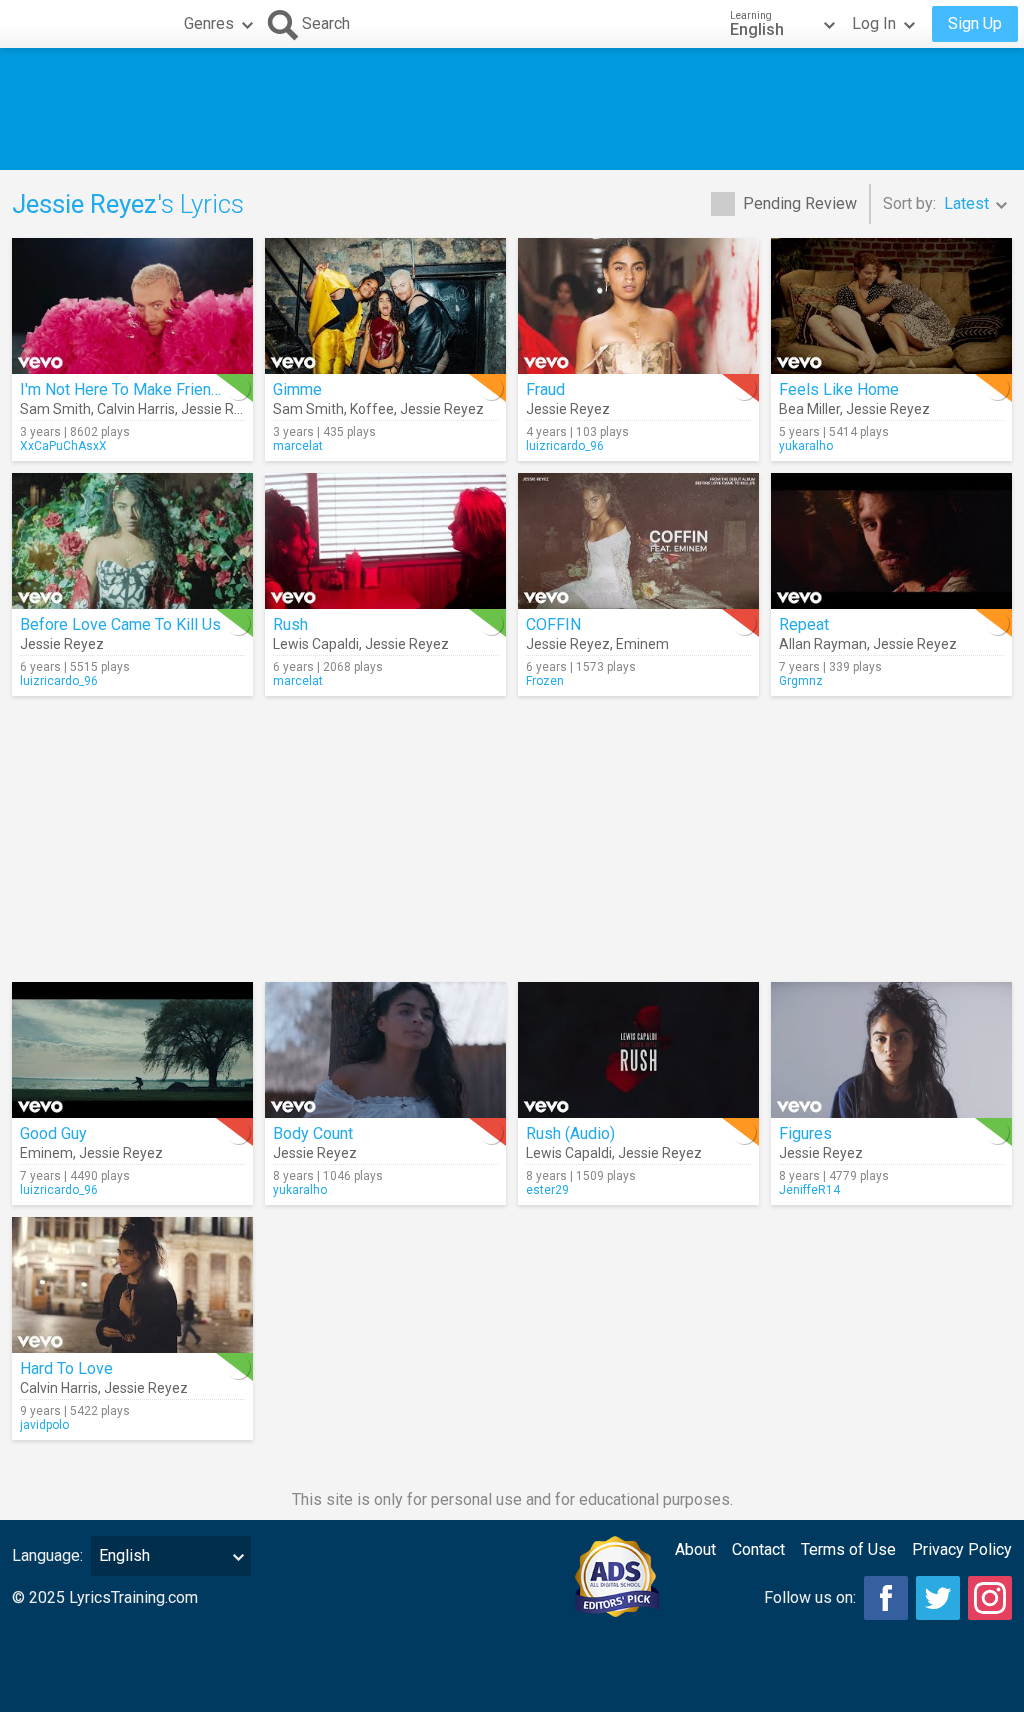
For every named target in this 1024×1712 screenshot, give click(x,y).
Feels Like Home (839, 389)
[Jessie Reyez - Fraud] (638, 306)
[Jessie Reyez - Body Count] (385, 1050)
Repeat (804, 624)
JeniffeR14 (809, 1190)
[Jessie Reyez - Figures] (891, 1050)
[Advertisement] (512, 109)
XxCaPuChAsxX (63, 446)
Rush (290, 624)
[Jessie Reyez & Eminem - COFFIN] (638, 541)
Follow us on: (810, 1597)
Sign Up (975, 23)
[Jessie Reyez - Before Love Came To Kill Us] (132, 541)
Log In (874, 23)
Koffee (372, 409)
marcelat (298, 446)
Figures (805, 1133)
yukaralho (806, 446)
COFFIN (553, 624)
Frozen (545, 681)
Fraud (545, 389)
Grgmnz (801, 681)
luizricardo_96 (565, 446)
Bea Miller (809, 409)
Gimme (297, 389)
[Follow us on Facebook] (886, 1598)
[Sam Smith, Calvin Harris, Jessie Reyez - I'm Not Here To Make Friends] (132, 306)
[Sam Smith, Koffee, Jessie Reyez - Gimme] (385, 306)
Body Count (313, 1133)
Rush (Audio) (570, 1133)
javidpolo (44, 1425)
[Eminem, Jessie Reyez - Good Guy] (132, 1050)
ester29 (547, 1190)
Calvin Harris (136, 409)
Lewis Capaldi (316, 644)
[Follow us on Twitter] (938, 1598)
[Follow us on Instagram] (990, 1598)
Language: (47, 1555)
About (695, 1549)
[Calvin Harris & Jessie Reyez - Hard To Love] (132, 1285)
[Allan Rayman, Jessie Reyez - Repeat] (891, 541)
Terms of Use (848, 1549)
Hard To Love (66, 1368)
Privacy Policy (962, 1549)
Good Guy (53, 1133)
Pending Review (800, 203)
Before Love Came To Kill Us (120, 624)
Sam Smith (55, 409)
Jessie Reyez (223, 409)
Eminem (642, 644)
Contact (758, 1549)
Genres (209, 23)
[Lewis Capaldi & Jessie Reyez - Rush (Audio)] (638, 1050)
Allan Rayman (823, 644)
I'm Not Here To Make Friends (124, 389)
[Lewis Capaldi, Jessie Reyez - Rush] (385, 541)
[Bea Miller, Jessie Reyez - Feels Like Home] (891, 306)
